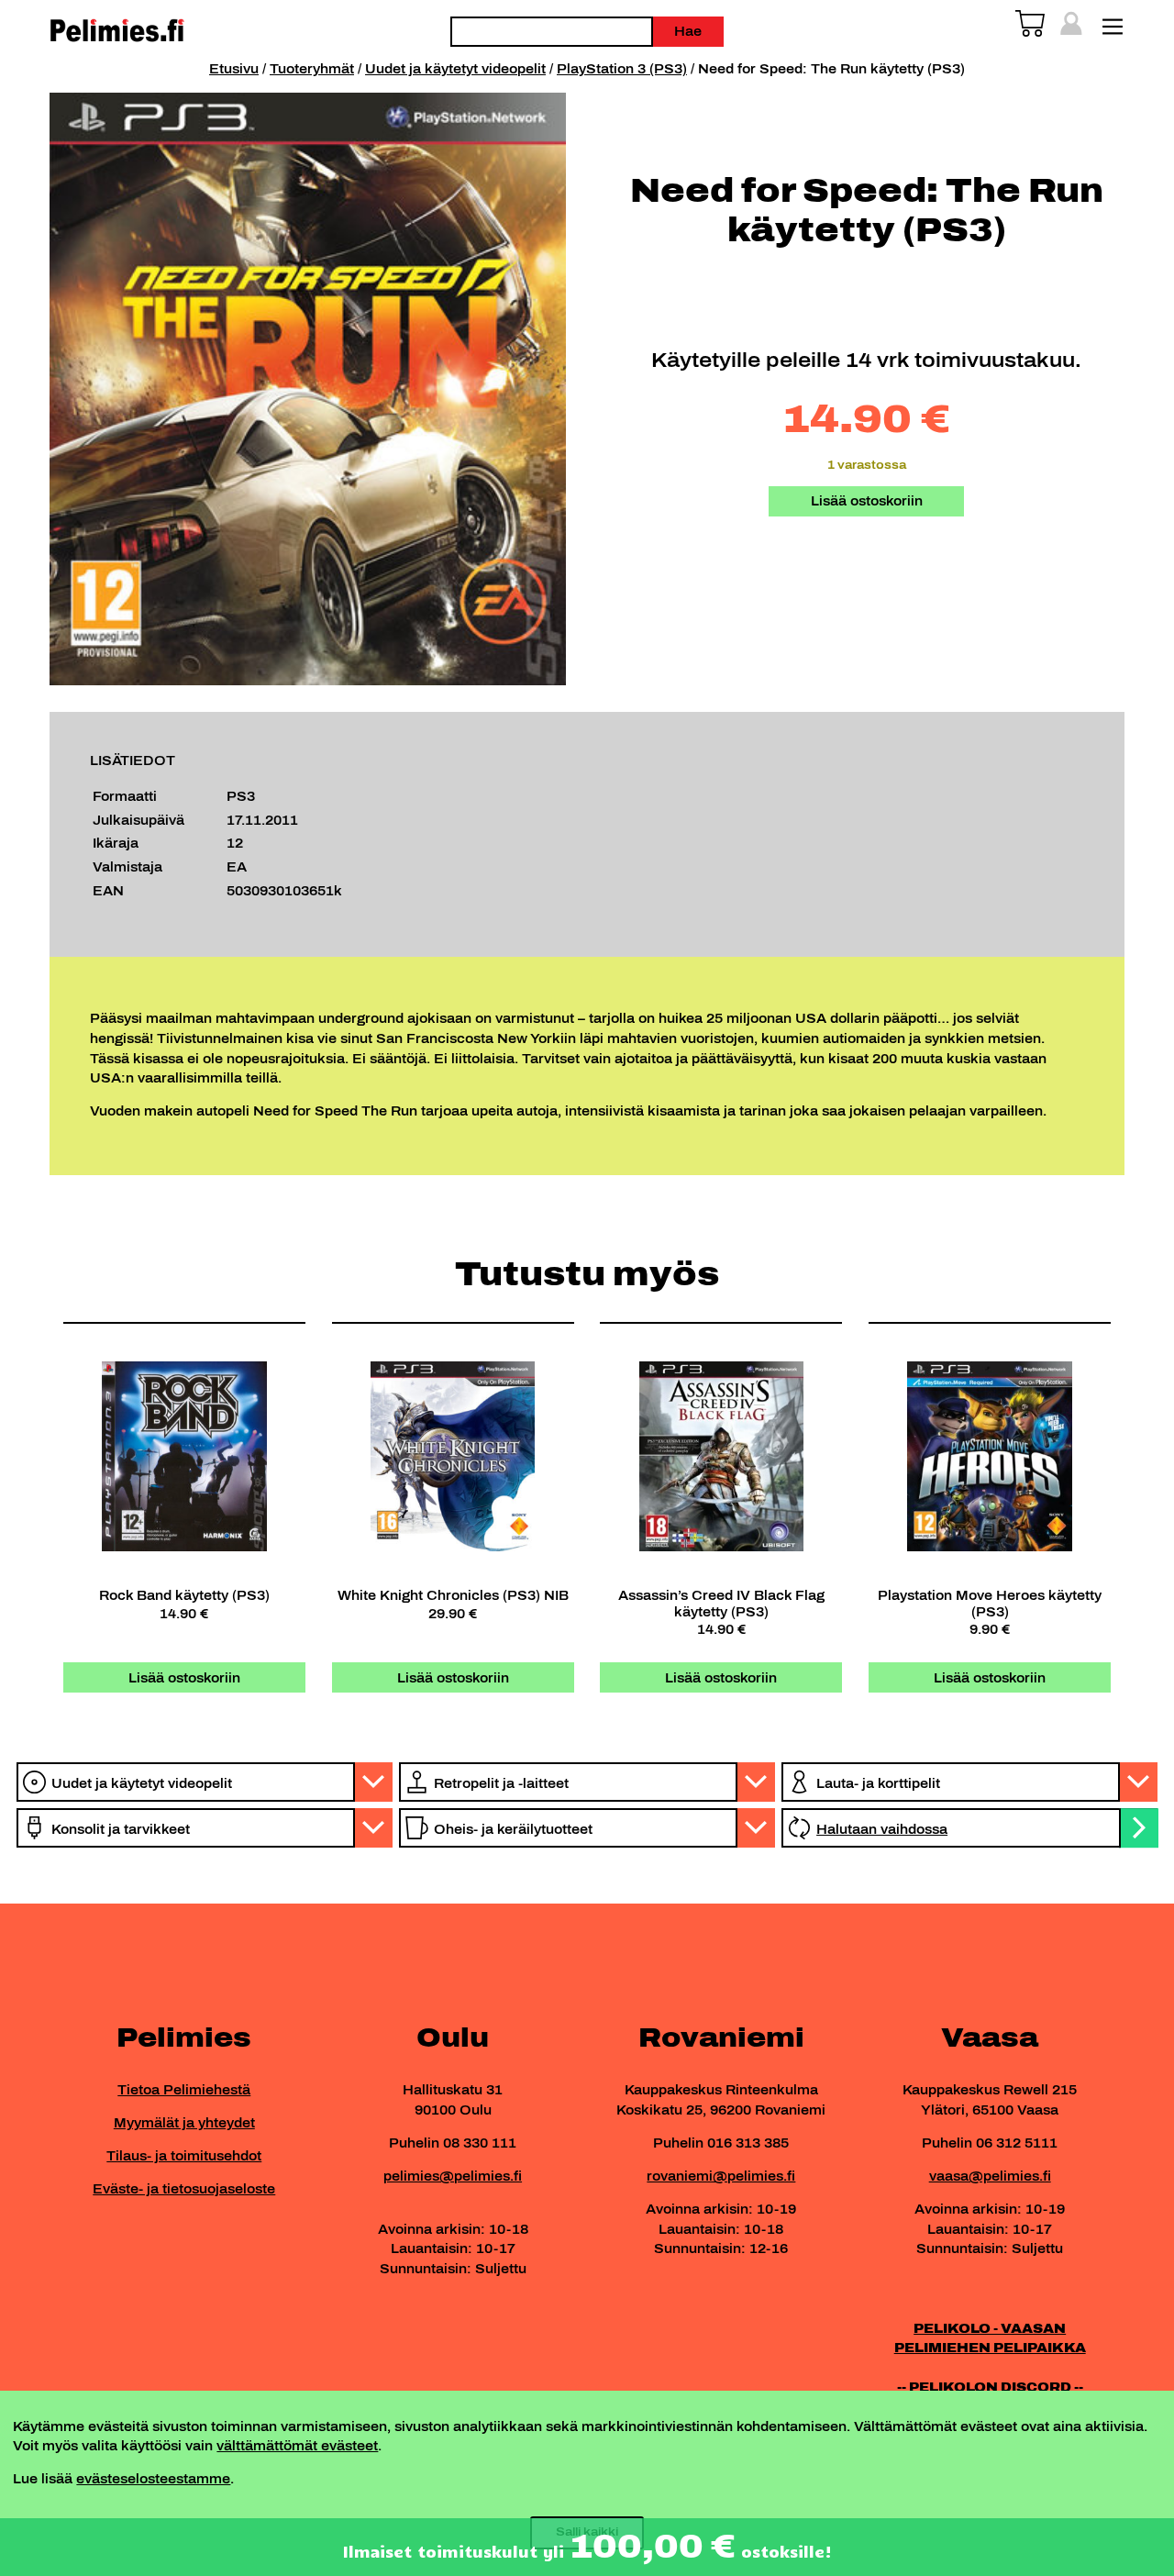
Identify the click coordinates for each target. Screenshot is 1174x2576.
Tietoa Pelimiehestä (184, 2090)
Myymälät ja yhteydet (184, 2123)
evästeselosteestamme (153, 2479)
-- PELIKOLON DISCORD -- (990, 2387)
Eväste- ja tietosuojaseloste (184, 2189)
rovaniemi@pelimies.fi (721, 2176)
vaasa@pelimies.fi (990, 2176)
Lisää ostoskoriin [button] (184, 1678)
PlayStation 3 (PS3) (622, 69)
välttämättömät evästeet (297, 2446)
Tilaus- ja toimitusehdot (184, 2156)
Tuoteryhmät (312, 69)
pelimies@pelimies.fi (453, 2176)
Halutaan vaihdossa (882, 1829)
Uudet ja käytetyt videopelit (455, 69)
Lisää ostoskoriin (867, 501)
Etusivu (234, 69)
